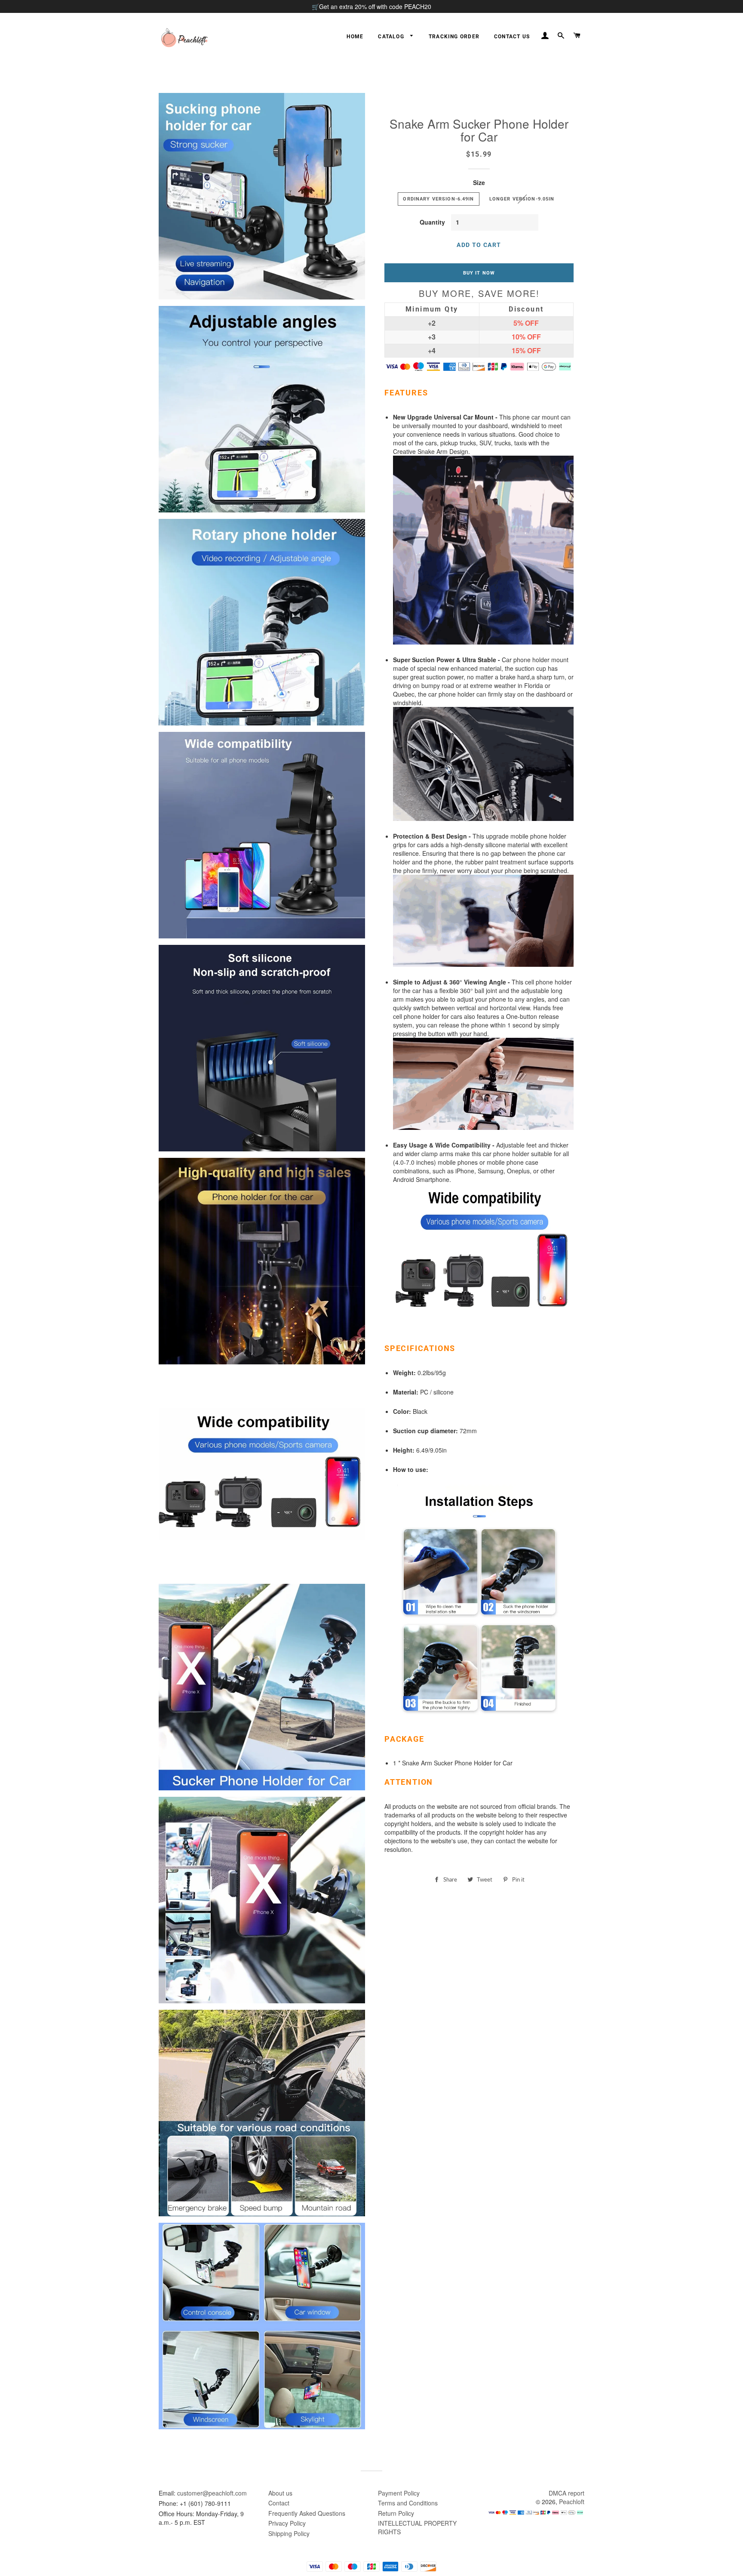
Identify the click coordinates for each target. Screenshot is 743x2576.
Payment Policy (399, 2493)
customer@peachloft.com (212, 2493)
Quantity (432, 222)
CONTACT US (512, 37)
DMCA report (566, 2493)
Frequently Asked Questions (307, 2513)
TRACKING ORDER (454, 37)
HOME (355, 37)
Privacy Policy (287, 2523)
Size (479, 182)
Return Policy (396, 2513)
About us (280, 2493)
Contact (279, 2503)
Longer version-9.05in (522, 199)
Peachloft (572, 2502)
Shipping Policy (289, 2533)
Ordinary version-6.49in (438, 199)
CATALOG (392, 37)
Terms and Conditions (408, 2503)
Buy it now (479, 273)
